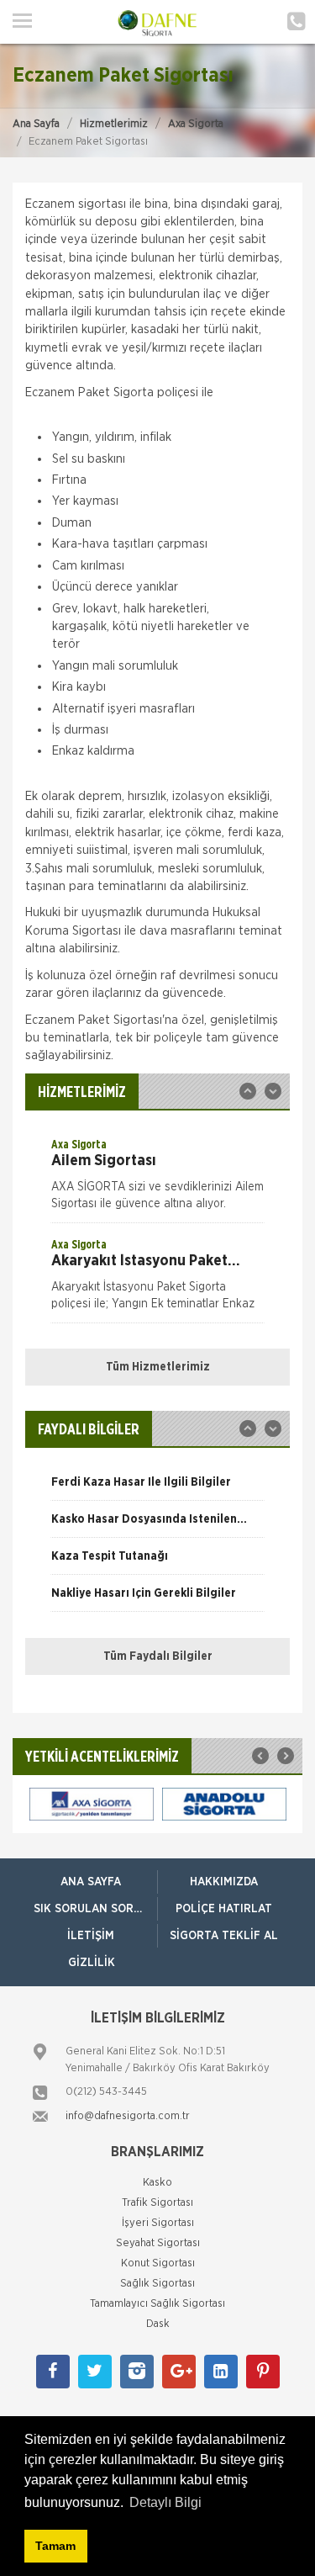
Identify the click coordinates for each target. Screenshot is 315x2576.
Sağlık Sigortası (157, 2284)
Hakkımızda (224, 1882)
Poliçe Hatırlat (224, 1909)
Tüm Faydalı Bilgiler (158, 1656)
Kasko (157, 2183)
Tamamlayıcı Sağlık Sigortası (157, 2304)
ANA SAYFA (91, 1882)
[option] (157, 1179)
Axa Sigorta (196, 124)
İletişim (91, 1936)
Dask (158, 2324)
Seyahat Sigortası (158, 2243)
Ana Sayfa (36, 124)
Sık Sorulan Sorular (95, 1909)
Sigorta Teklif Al (224, 1936)
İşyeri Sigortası (158, 2223)
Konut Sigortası (158, 2263)
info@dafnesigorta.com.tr (128, 2116)
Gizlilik (92, 1963)
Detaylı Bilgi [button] (165, 2502)
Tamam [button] (55, 2546)
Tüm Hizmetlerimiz (158, 1367)
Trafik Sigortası (157, 2203)
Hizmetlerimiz (114, 124)
